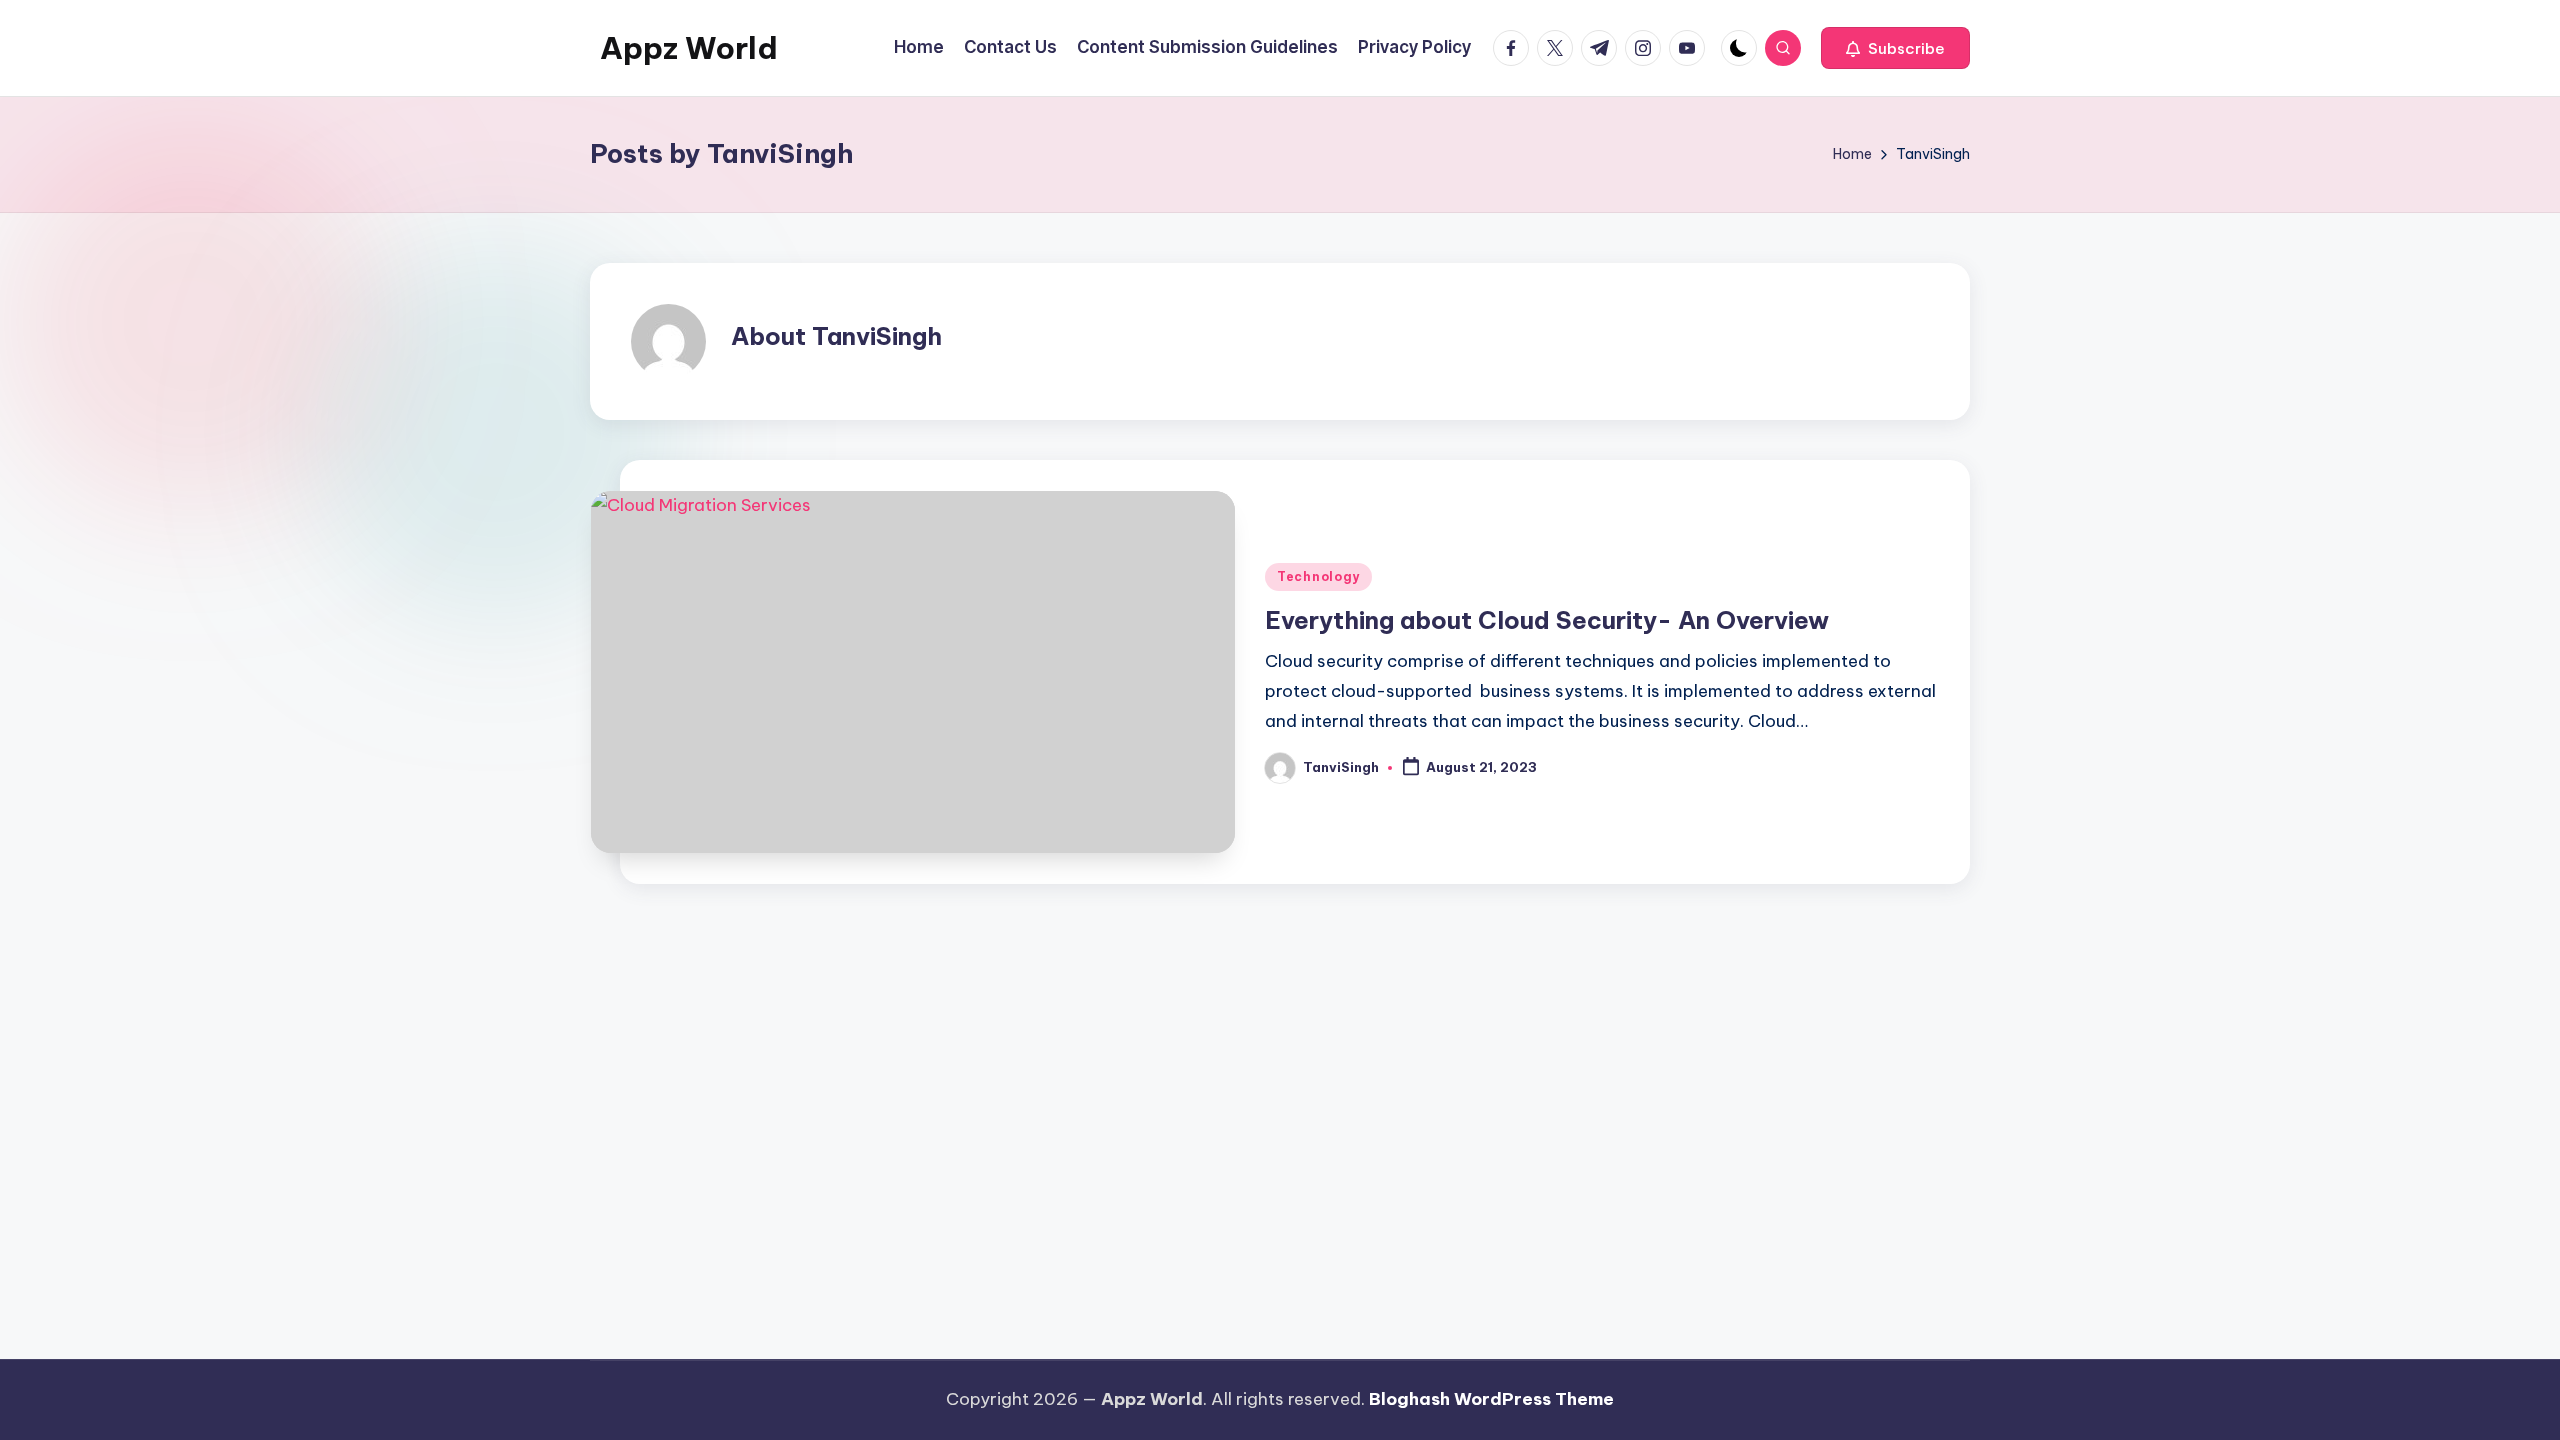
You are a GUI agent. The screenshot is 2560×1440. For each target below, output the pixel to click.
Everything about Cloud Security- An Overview (1547, 620)
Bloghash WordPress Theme (1491, 1399)
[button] (1895, 48)
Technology (1318, 576)
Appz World (689, 48)
